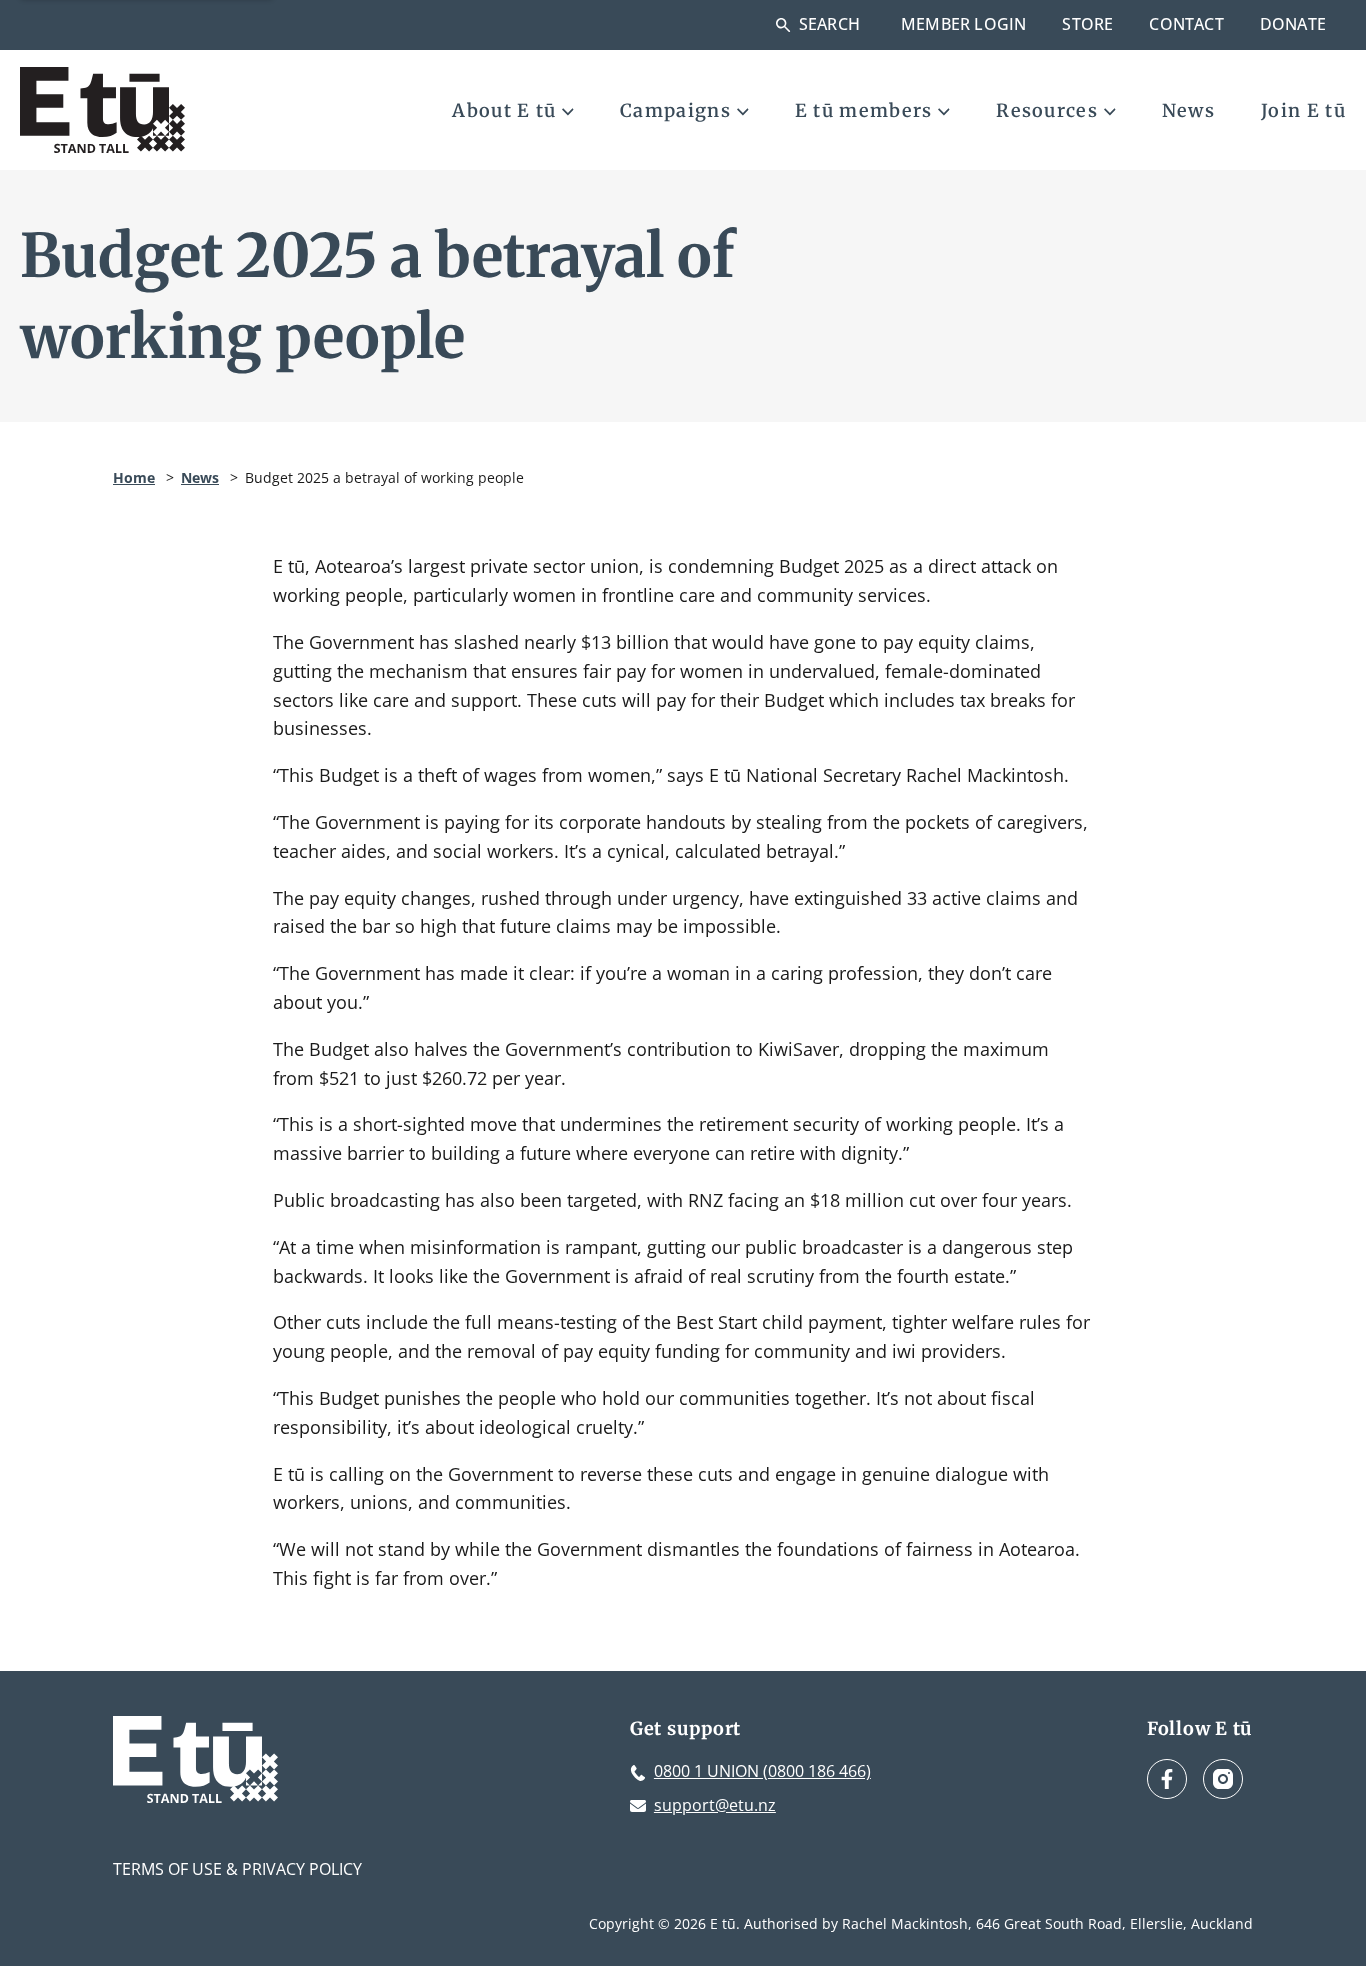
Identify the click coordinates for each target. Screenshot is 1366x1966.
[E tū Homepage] (102, 110)
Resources (1047, 110)
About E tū (504, 110)
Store (1087, 24)
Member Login (963, 24)
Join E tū (1303, 110)
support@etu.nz (715, 1805)
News (1188, 110)
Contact (1186, 24)
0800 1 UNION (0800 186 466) (762, 1771)
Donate (1293, 24)
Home (134, 477)
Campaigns (675, 110)
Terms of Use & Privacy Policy (237, 1869)
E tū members (864, 110)
